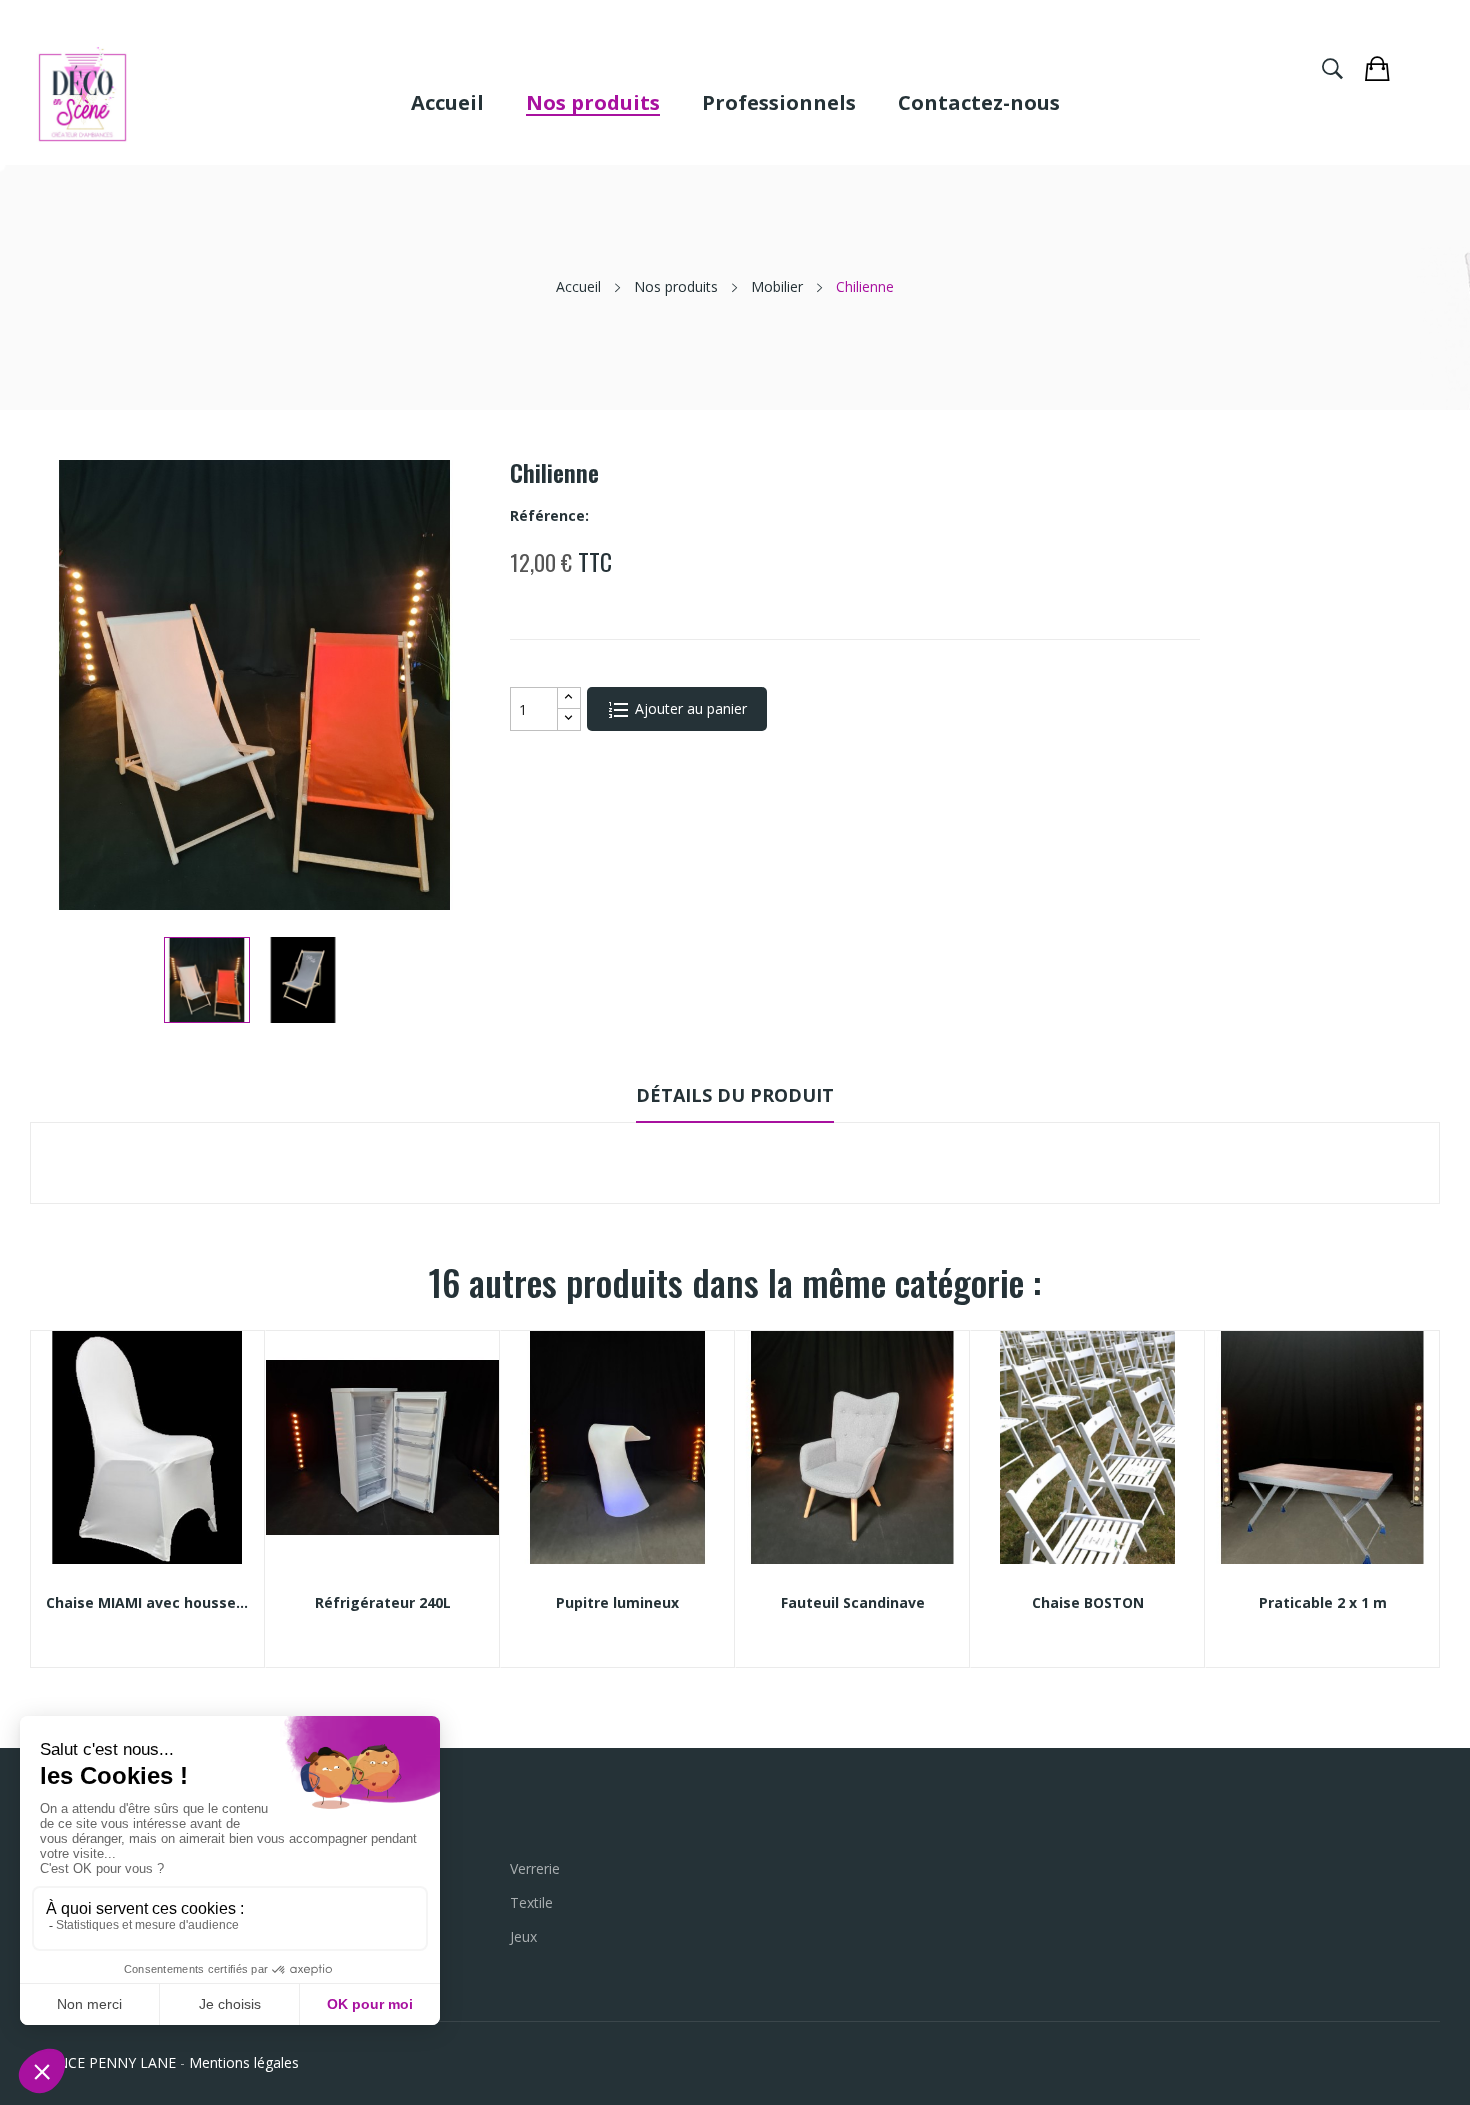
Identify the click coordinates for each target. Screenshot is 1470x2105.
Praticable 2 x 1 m (1323, 1603)
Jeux (523, 1936)
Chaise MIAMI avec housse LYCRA (147, 1603)
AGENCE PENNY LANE (103, 2062)
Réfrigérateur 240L (383, 1603)
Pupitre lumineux (617, 1603)
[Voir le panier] (1386, 67)
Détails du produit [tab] (735, 1095)
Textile (531, 1902)
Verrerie (535, 1868)
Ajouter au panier (689, 708)
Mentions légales (244, 2062)
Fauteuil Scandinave (853, 1603)
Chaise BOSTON (1088, 1603)
